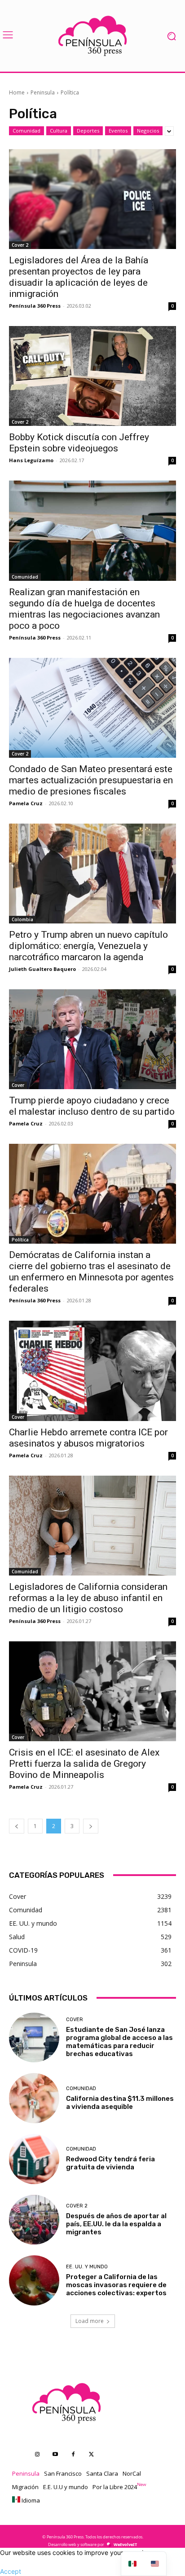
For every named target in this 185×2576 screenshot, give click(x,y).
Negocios (148, 131)
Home (17, 92)
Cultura (59, 131)
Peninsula (43, 92)
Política (20, 1240)
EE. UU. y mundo (87, 2267)
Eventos (118, 131)
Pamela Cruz (26, 803)
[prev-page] (17, 1826)
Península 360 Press (35, 306)
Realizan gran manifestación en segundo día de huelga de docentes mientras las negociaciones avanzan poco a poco (84, 609)
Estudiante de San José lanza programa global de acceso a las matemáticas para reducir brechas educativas (119, 2042)
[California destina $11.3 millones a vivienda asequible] (34, 2098)
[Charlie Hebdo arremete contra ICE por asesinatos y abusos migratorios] (92, 1371)
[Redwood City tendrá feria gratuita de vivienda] (34, 2159)
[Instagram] (37, 2455)
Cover (18, 1085)
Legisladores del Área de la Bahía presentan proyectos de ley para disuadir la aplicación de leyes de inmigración (79, 277)
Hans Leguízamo (31, 460)
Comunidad (26, 131)
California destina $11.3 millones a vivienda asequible (120, 2103)
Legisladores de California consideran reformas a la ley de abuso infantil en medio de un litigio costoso (88, 1598)
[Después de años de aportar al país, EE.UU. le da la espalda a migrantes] (34, 2220)
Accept (11, 2571)
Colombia (22, 919)
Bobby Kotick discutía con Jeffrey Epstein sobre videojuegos (79, 443)
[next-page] (91, 1826)
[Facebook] (73, 2455)
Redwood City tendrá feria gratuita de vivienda (110, 2163)
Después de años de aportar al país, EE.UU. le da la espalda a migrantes (116, 2224)
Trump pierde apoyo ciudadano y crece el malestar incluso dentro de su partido (92, 1106)
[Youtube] (55, 2455)
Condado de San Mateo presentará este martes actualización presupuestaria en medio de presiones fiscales (91, 780)
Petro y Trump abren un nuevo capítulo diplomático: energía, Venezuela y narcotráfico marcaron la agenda (88, 946)
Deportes (88, 131)
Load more (90, 2321)
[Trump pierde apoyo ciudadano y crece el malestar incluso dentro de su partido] (92, 1039)
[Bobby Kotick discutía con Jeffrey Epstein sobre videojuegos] (92, 376)
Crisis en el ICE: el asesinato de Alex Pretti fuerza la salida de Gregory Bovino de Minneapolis (84, 1764)
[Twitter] (91, 2455)
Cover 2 (20, 245)
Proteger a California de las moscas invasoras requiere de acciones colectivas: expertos (116, 2285)
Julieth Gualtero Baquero (42, 969)
